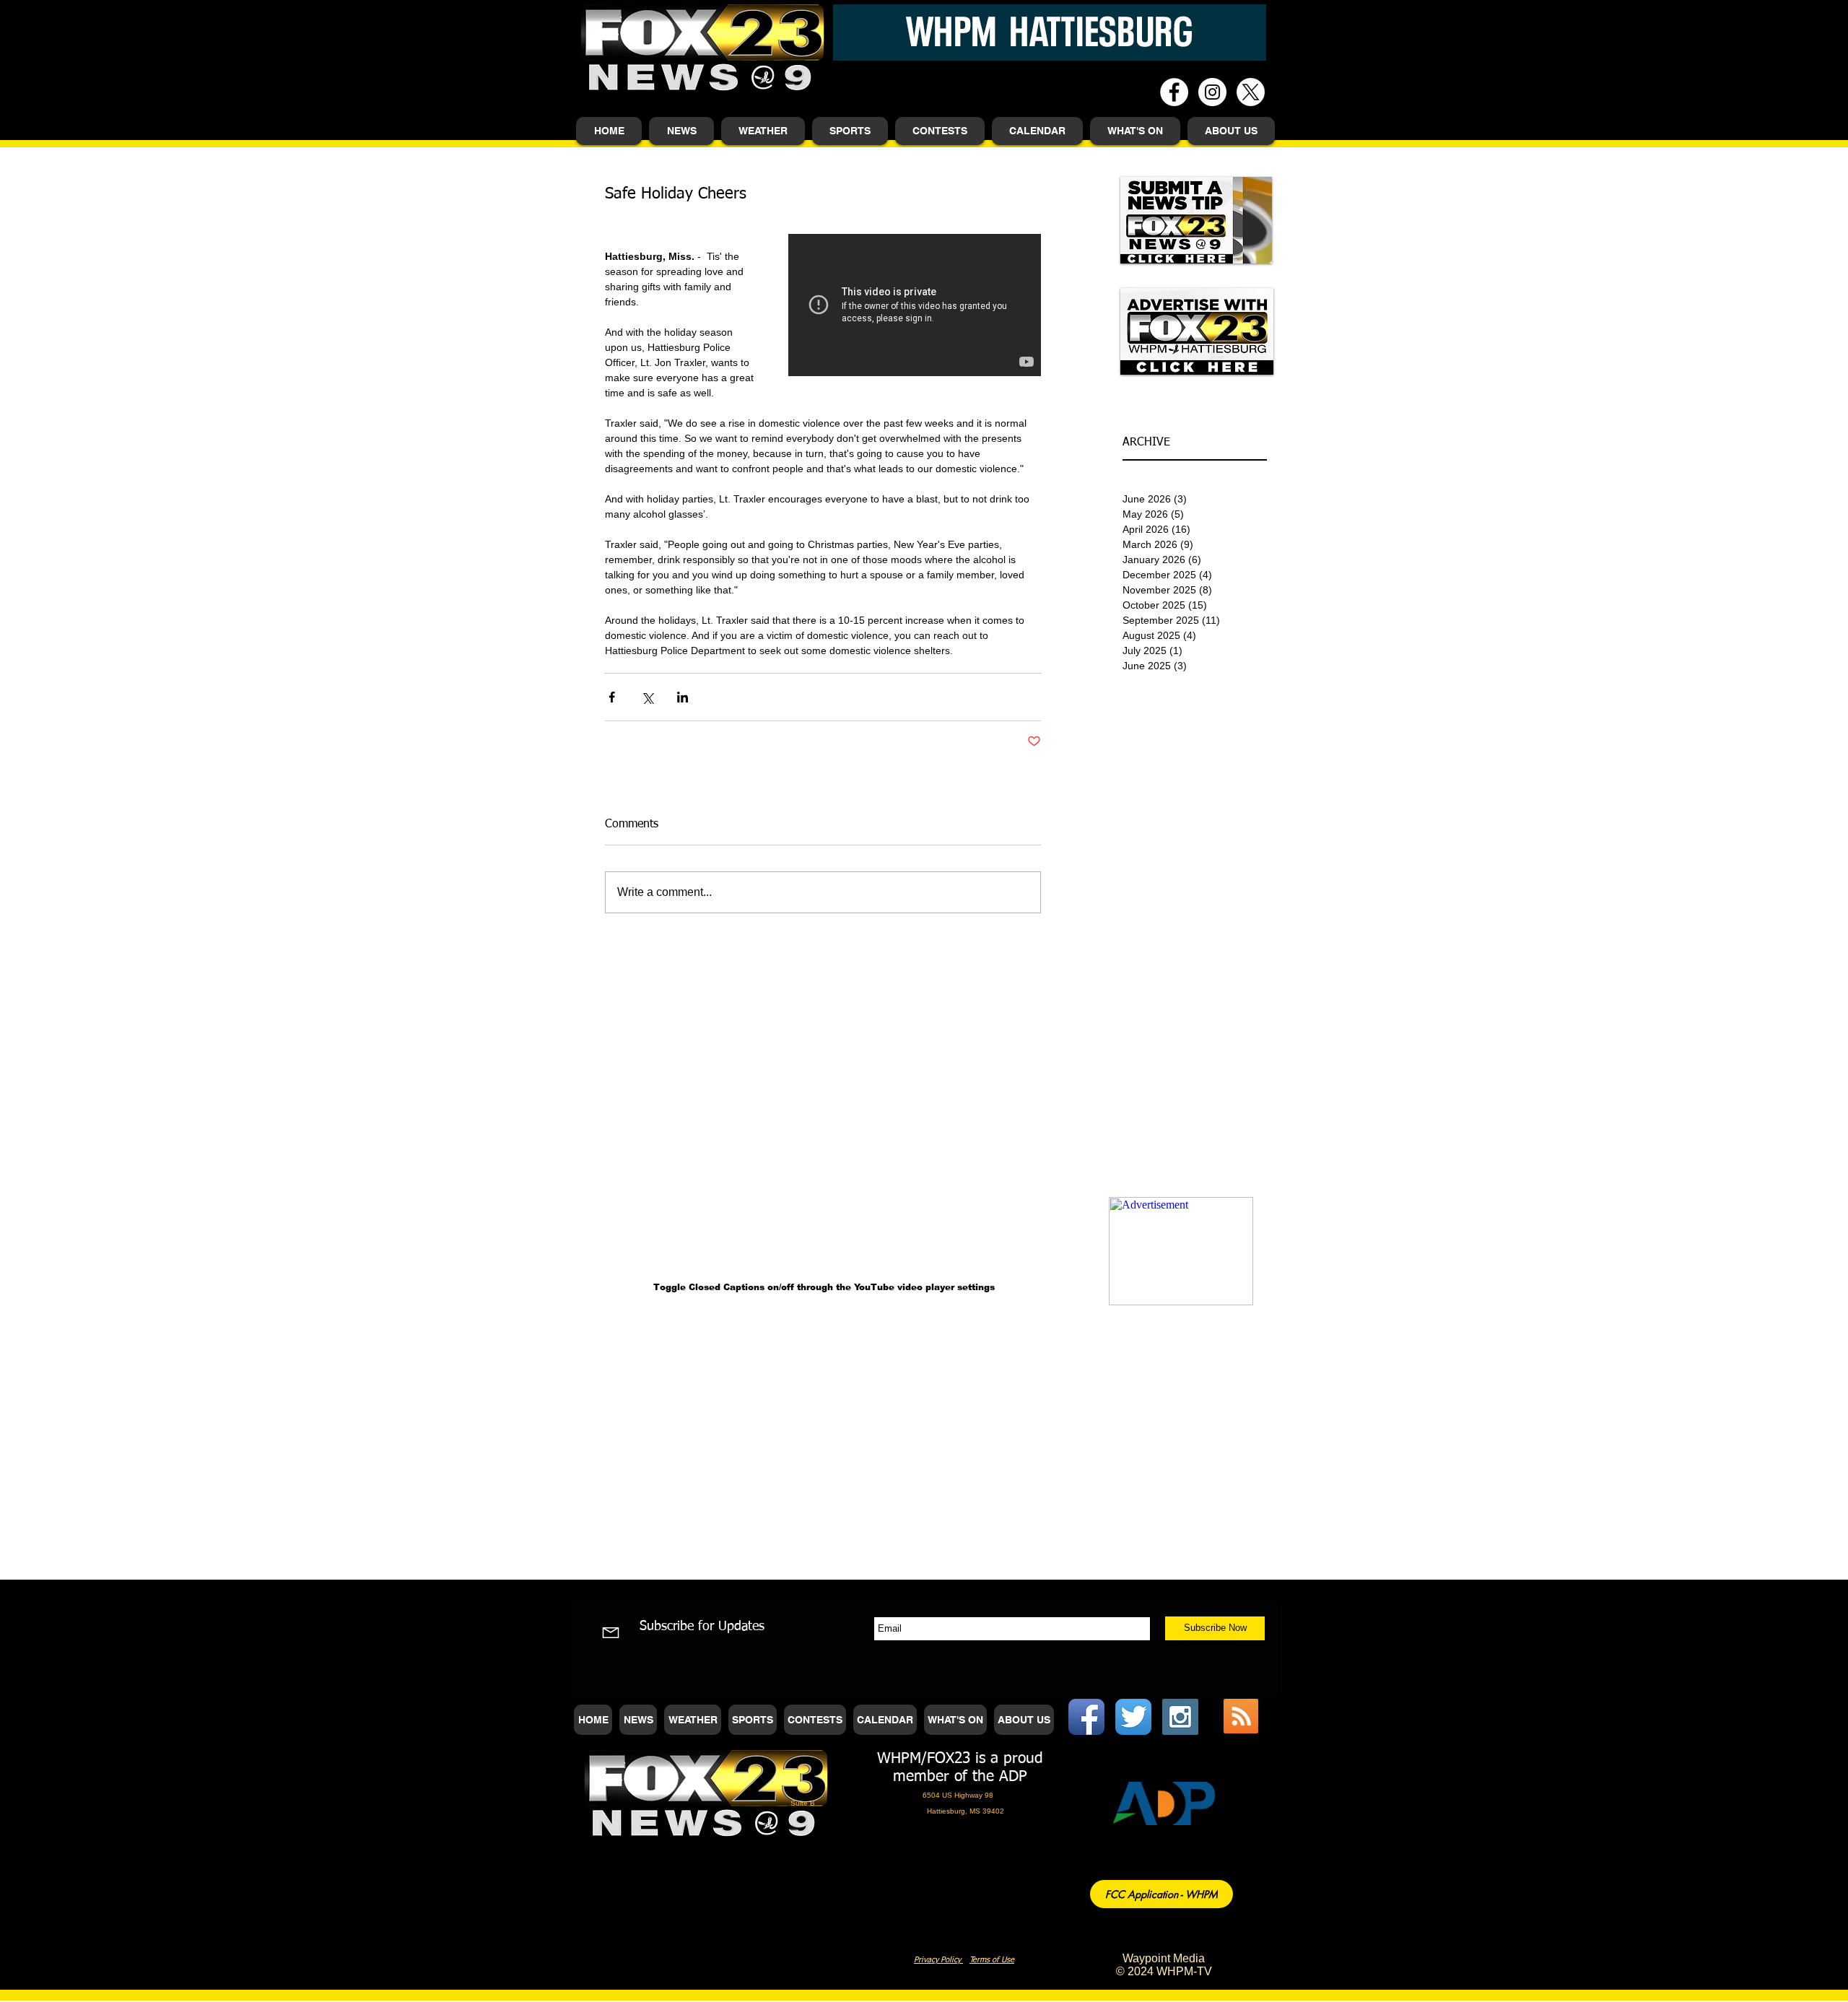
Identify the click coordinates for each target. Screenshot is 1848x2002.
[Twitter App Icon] (1133, 1717)
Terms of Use (992, 1960)
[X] (1251, 92)
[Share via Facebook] (612, 697)
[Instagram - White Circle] (1212, 92)
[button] (681, 131)
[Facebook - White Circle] (1174, 92)
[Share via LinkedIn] (683, 697)
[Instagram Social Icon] (1180, 1717)
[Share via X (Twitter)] (647, 697)
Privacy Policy (938, 1960)
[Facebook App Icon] (1086, 1717)
